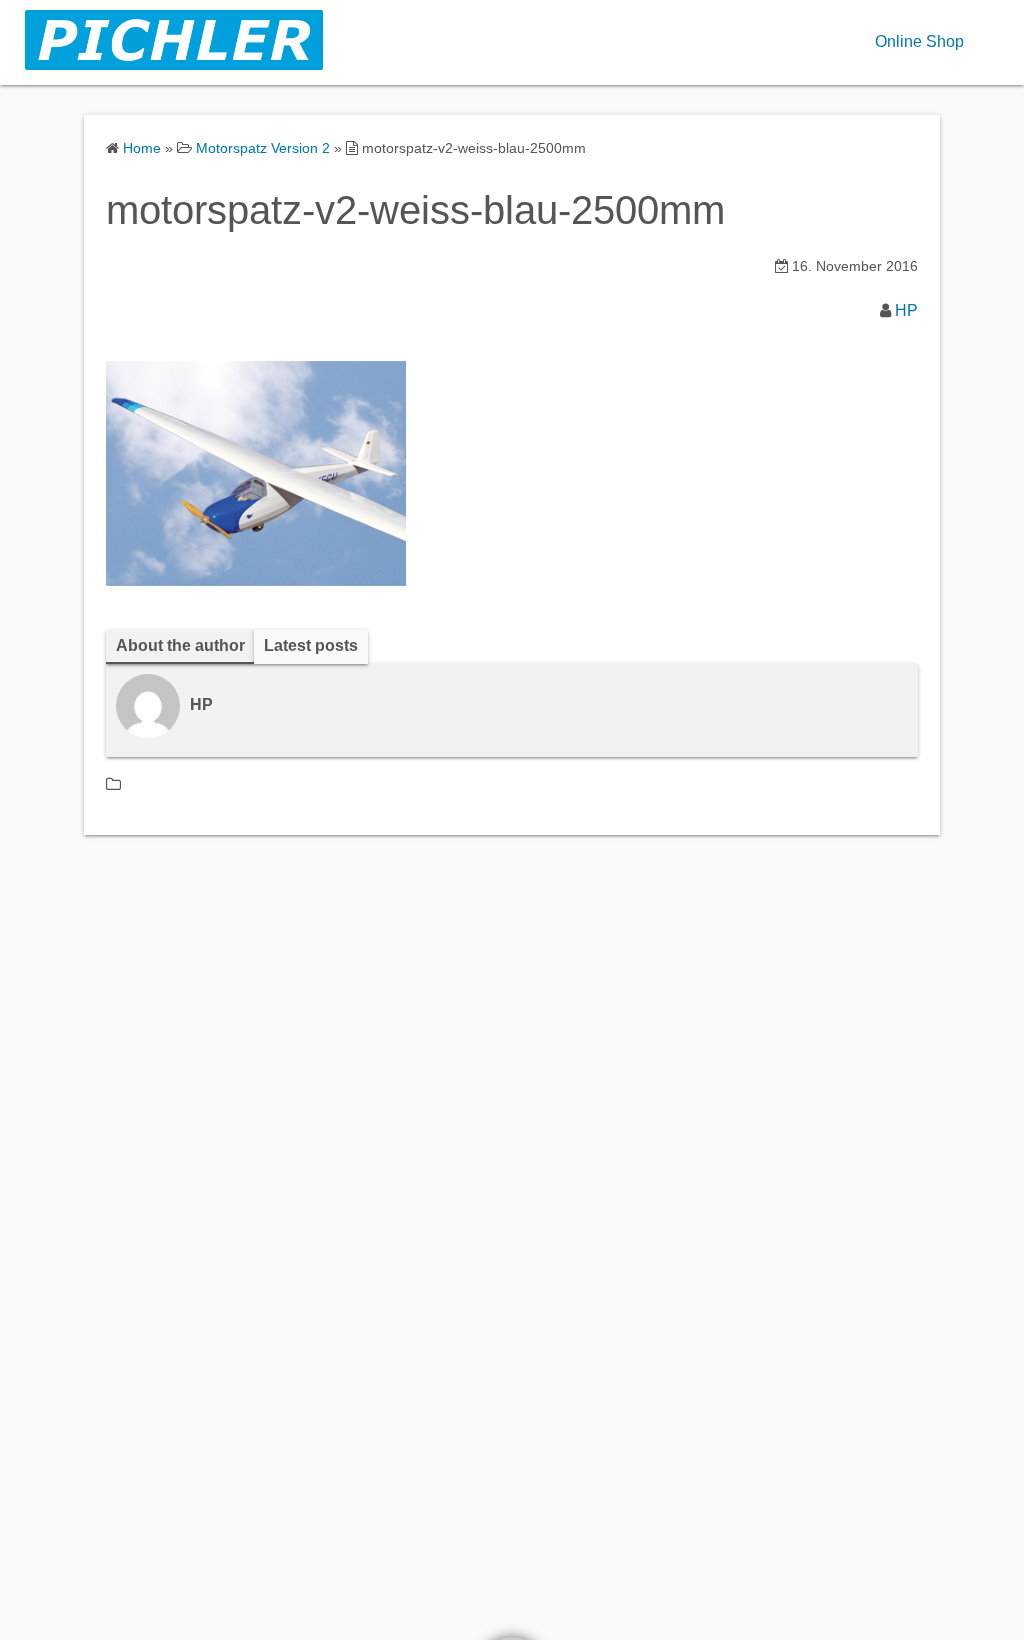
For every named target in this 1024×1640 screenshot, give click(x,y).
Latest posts (311, 645)
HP (906, 310)
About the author (180, 645)
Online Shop (919, 41)
